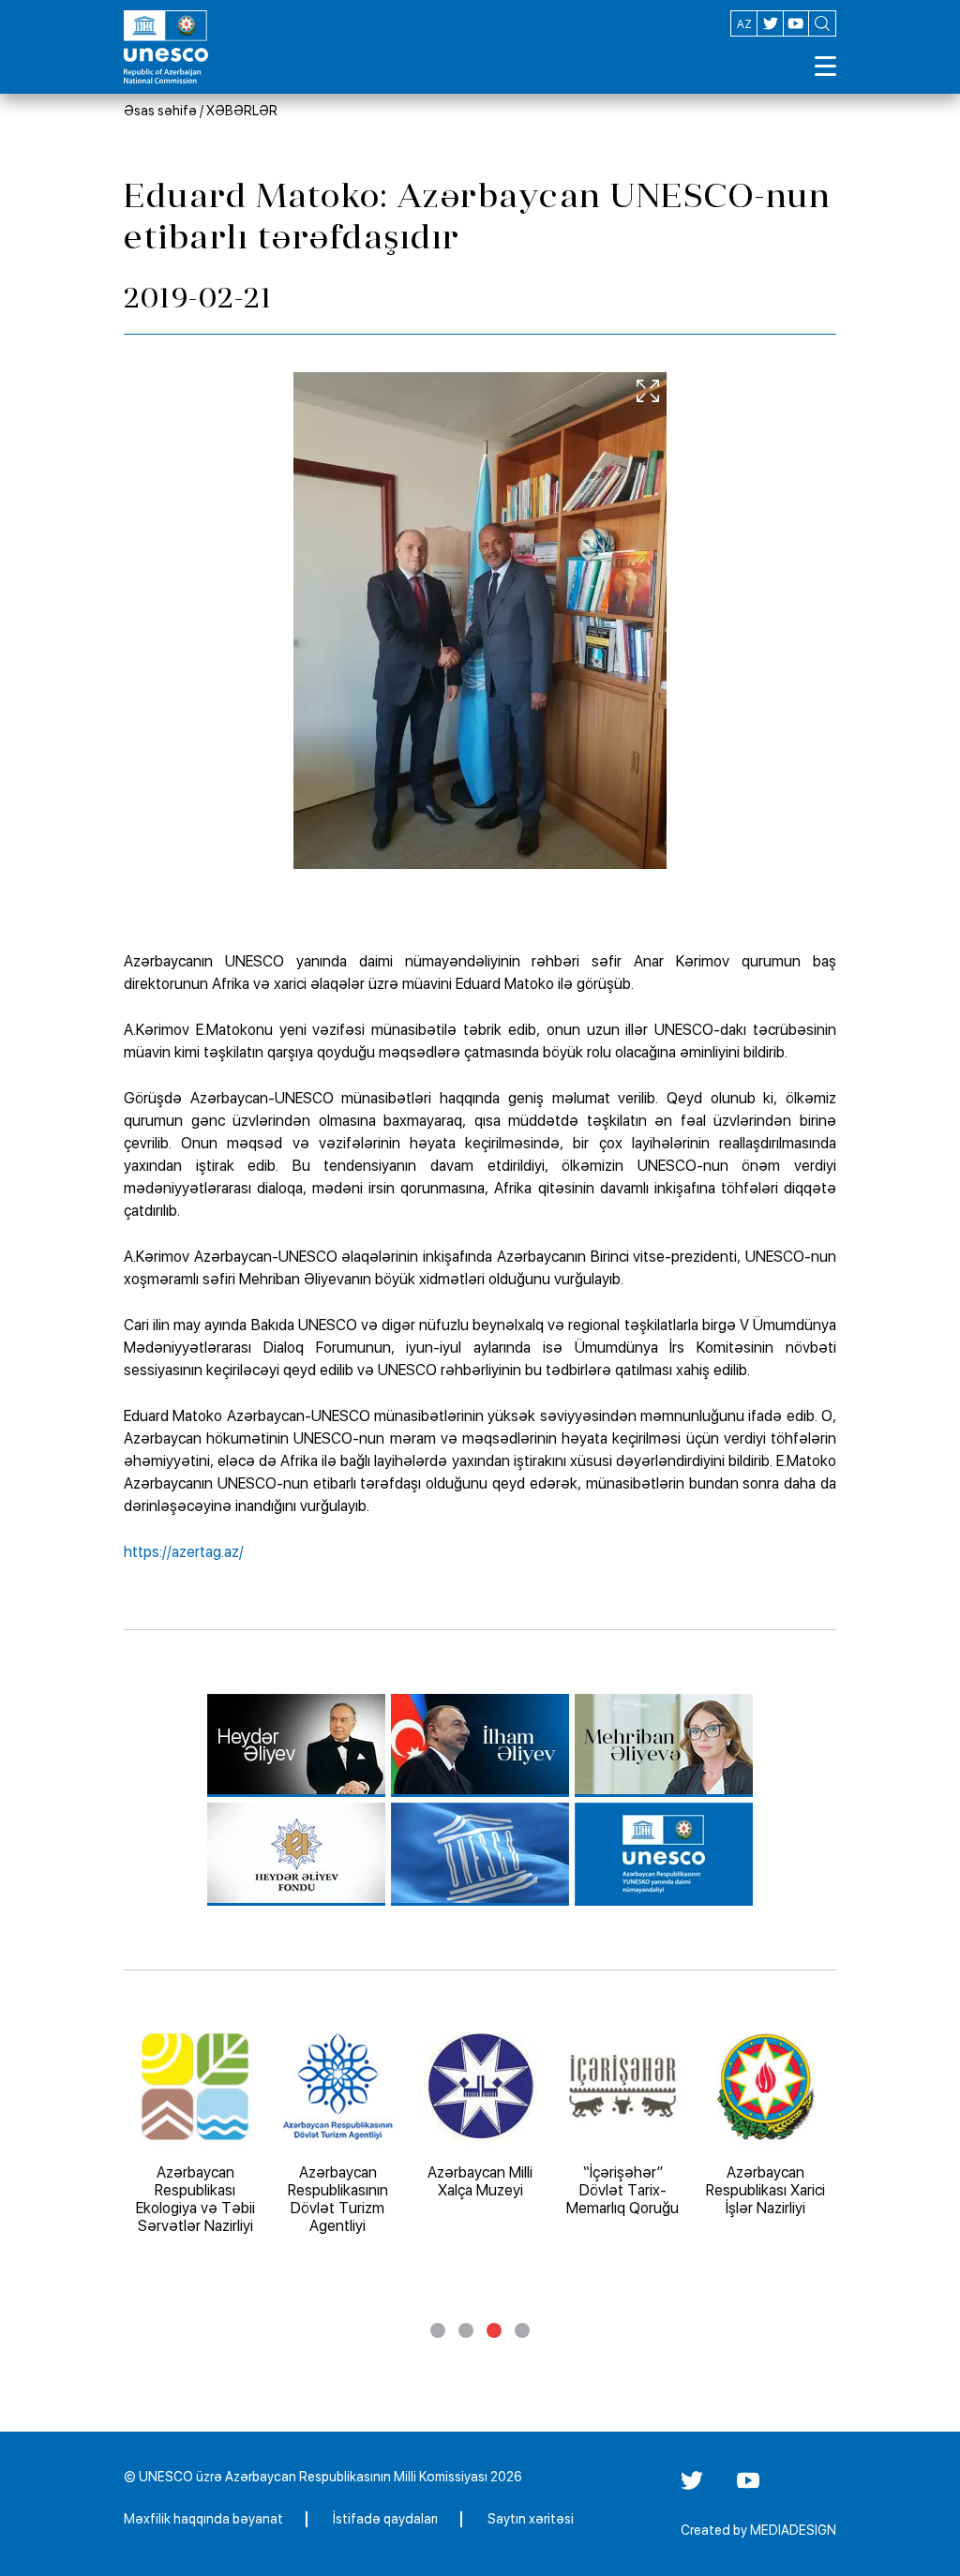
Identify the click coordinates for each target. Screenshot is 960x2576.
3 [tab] (494, 2330)
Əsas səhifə (160, 111)
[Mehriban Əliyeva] (664, 1745)
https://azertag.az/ (184, 1552)
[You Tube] (748, 2487)
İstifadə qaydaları (385, 2519)
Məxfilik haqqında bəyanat (203, 2519)
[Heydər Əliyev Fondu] (296, 1854)
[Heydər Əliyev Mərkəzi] (296, 1745)
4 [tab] (522, 2330)
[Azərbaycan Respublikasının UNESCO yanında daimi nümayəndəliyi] (664, 1854)
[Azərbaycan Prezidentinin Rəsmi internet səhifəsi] (480, 1745)
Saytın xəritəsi (531, 2519)
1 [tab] (438, 2330)
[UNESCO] (480, 1854)
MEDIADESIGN (793, 2530)
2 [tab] (466, 2330)
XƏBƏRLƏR (242, 111)
